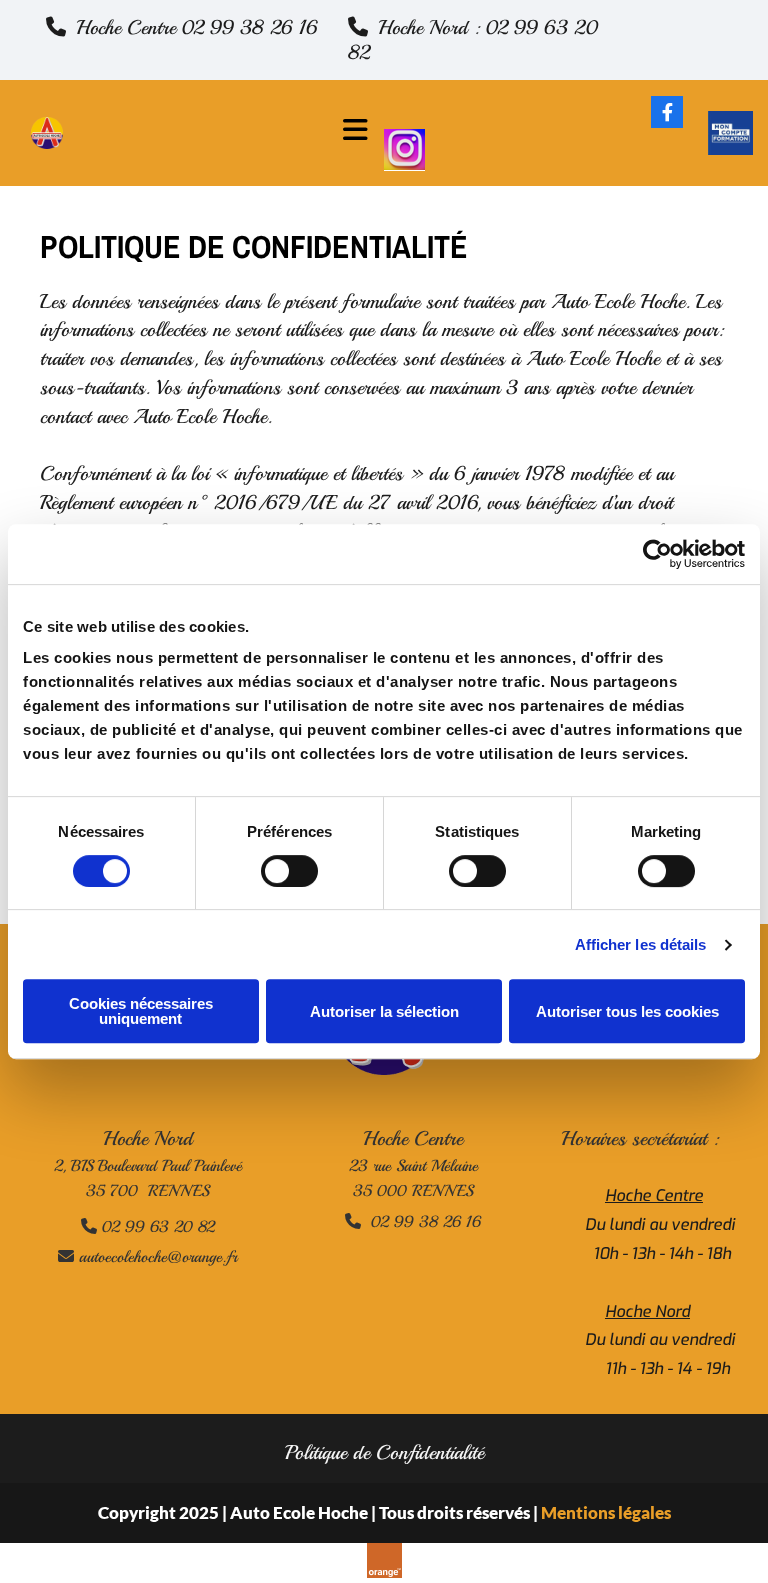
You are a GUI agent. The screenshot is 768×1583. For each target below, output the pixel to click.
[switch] (289, 871)
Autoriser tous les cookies (627, 1011)
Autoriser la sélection (384, 1011)
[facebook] (667, 112)
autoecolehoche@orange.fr (147, 1257)
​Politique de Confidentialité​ (384, 1452)
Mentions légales (606, 1512)
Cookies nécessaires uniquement (141, 1011)
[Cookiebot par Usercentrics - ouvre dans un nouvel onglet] (657, 554)
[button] (182, 27)
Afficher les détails (641, 944)
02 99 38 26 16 (413, 1222)
